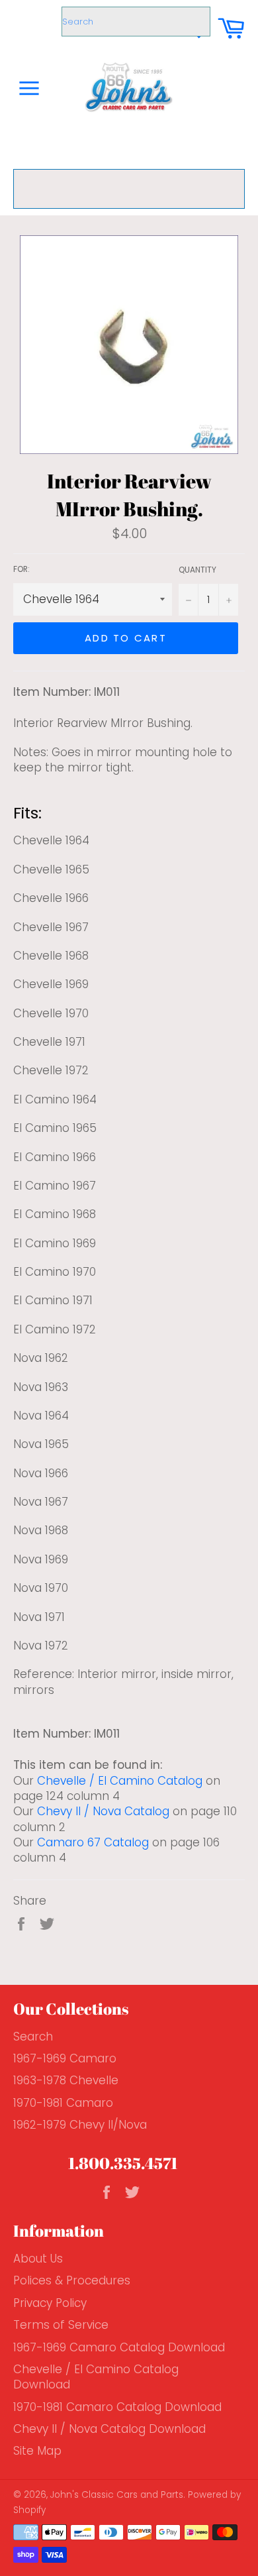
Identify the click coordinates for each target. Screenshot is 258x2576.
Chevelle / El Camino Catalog (120, 1781)
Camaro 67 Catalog (93, 1842)
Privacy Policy (50, 2303)
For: (21, 569)
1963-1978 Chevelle (66, 2080)
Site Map (37, 2451)
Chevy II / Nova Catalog (103, 1811)
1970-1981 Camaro (63, 2103)
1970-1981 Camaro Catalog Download (117, 2407)
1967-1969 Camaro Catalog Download (119, 2347)
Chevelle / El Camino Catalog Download (96, 2377)
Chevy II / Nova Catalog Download (109, 2429)
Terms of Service (61, 2325)
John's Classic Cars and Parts (117, 2495)
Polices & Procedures (72, 2280)
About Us (38, 2259)
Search (33, 2037)
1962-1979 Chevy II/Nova (80, 2125)
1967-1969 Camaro (65, 2058)
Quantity (197, 570)
